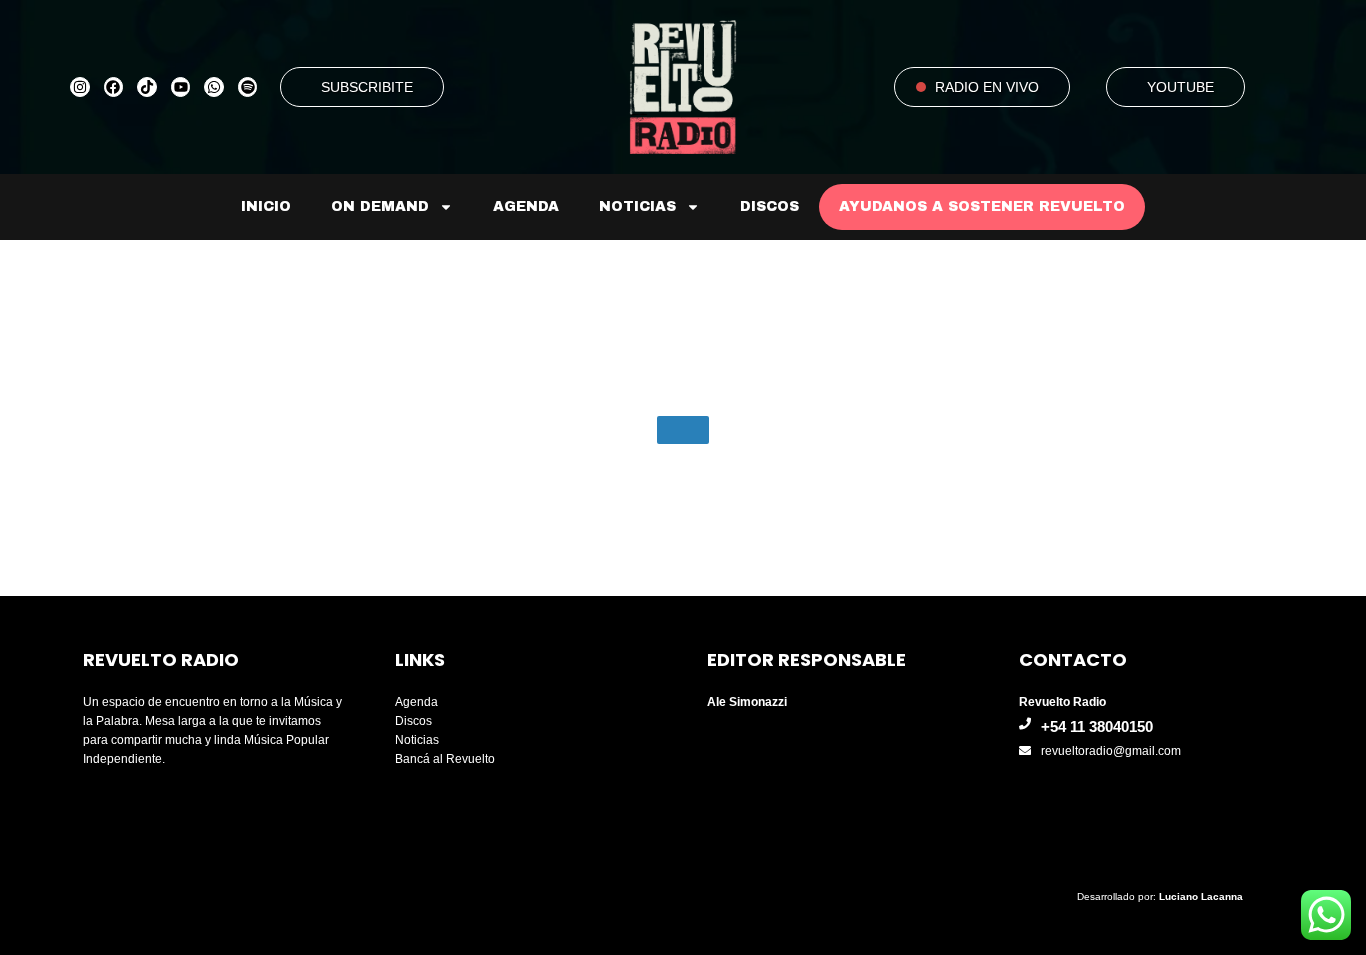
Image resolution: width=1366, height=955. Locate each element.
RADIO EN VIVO (987, 87)
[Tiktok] (147, 87)
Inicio (266, 206)
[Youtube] (181, 87)
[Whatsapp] (214, 87)
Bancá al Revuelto (445, 759)
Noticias (637, 206)
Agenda (526, 206)
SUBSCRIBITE (367, 87)
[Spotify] (248, 87)
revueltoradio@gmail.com (1111, 751)
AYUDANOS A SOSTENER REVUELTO (982, 206)
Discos (769, 206)
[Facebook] (114, 87)
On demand (380, 206)
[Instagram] (80, 87)
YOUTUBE (1180, 87)
